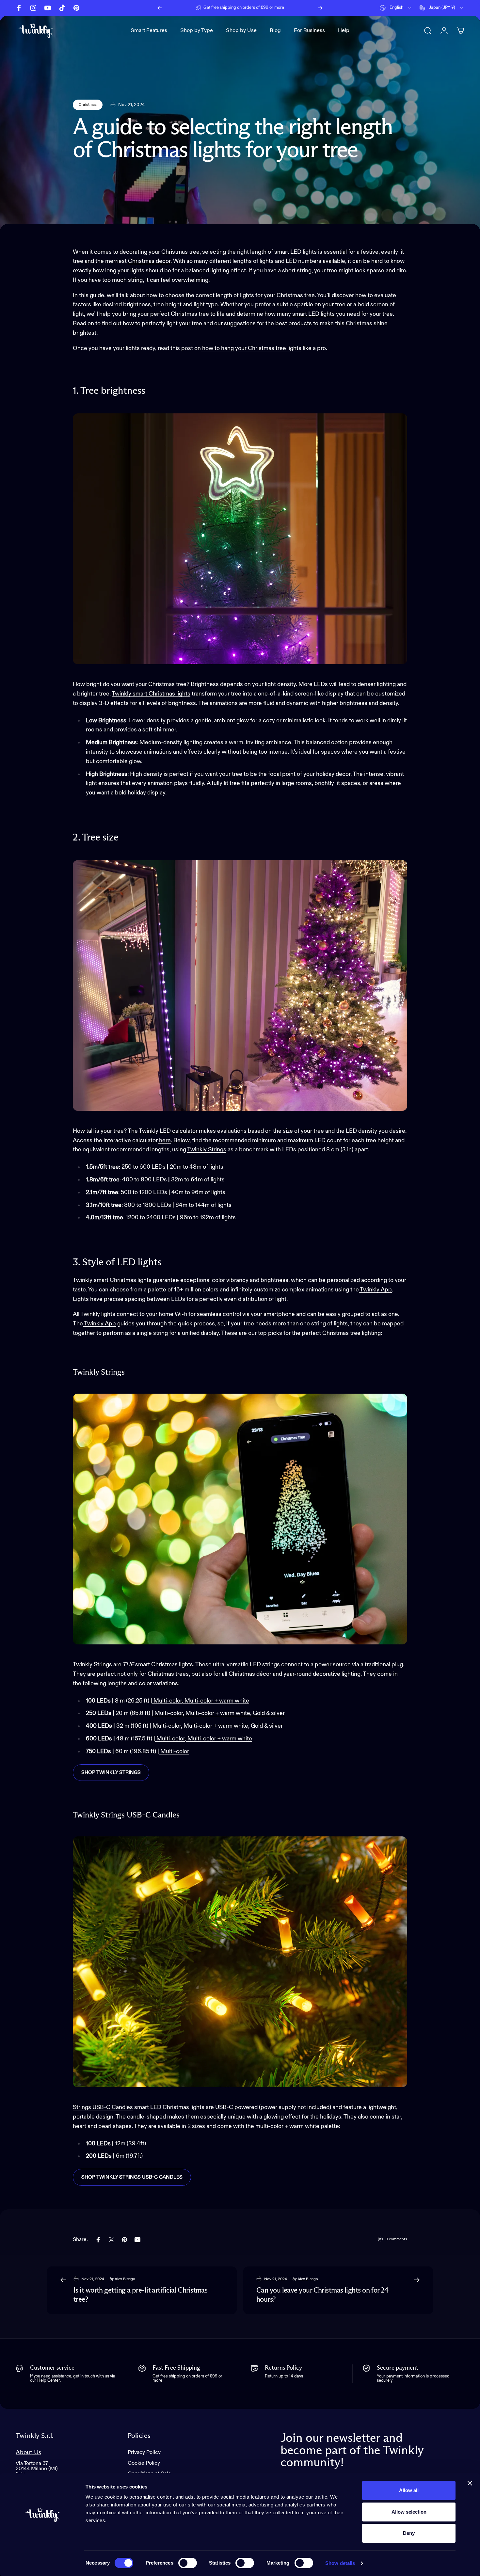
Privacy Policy (144, 2452)
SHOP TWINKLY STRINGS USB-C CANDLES (132, 2177)
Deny (409, 2533)
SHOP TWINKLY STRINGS (111, 1773)
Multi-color (168, 1701)
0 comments (396, 2239)
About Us (28, 2452)
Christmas (88, 105)
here (165, 1141)
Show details (340, 2563)
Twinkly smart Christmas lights (151, 694)
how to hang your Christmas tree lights (251, 348)
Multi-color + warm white (217, 1701)
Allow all (409, 2490)
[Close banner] (470, 2483)
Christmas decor (149, 261)
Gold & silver (269, 1713)
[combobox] (396, 8)
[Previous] (160, 8)
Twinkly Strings (207, 1150)
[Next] (320, 8)
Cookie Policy (144, 2463)
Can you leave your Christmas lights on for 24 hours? (322, 2295)
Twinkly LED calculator (168, 1131)
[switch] (188, 2563)
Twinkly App (375, 1290)
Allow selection (409, 2512)
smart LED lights (313, 314)
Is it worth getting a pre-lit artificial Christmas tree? (140, 2295)
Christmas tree (180, 252)
